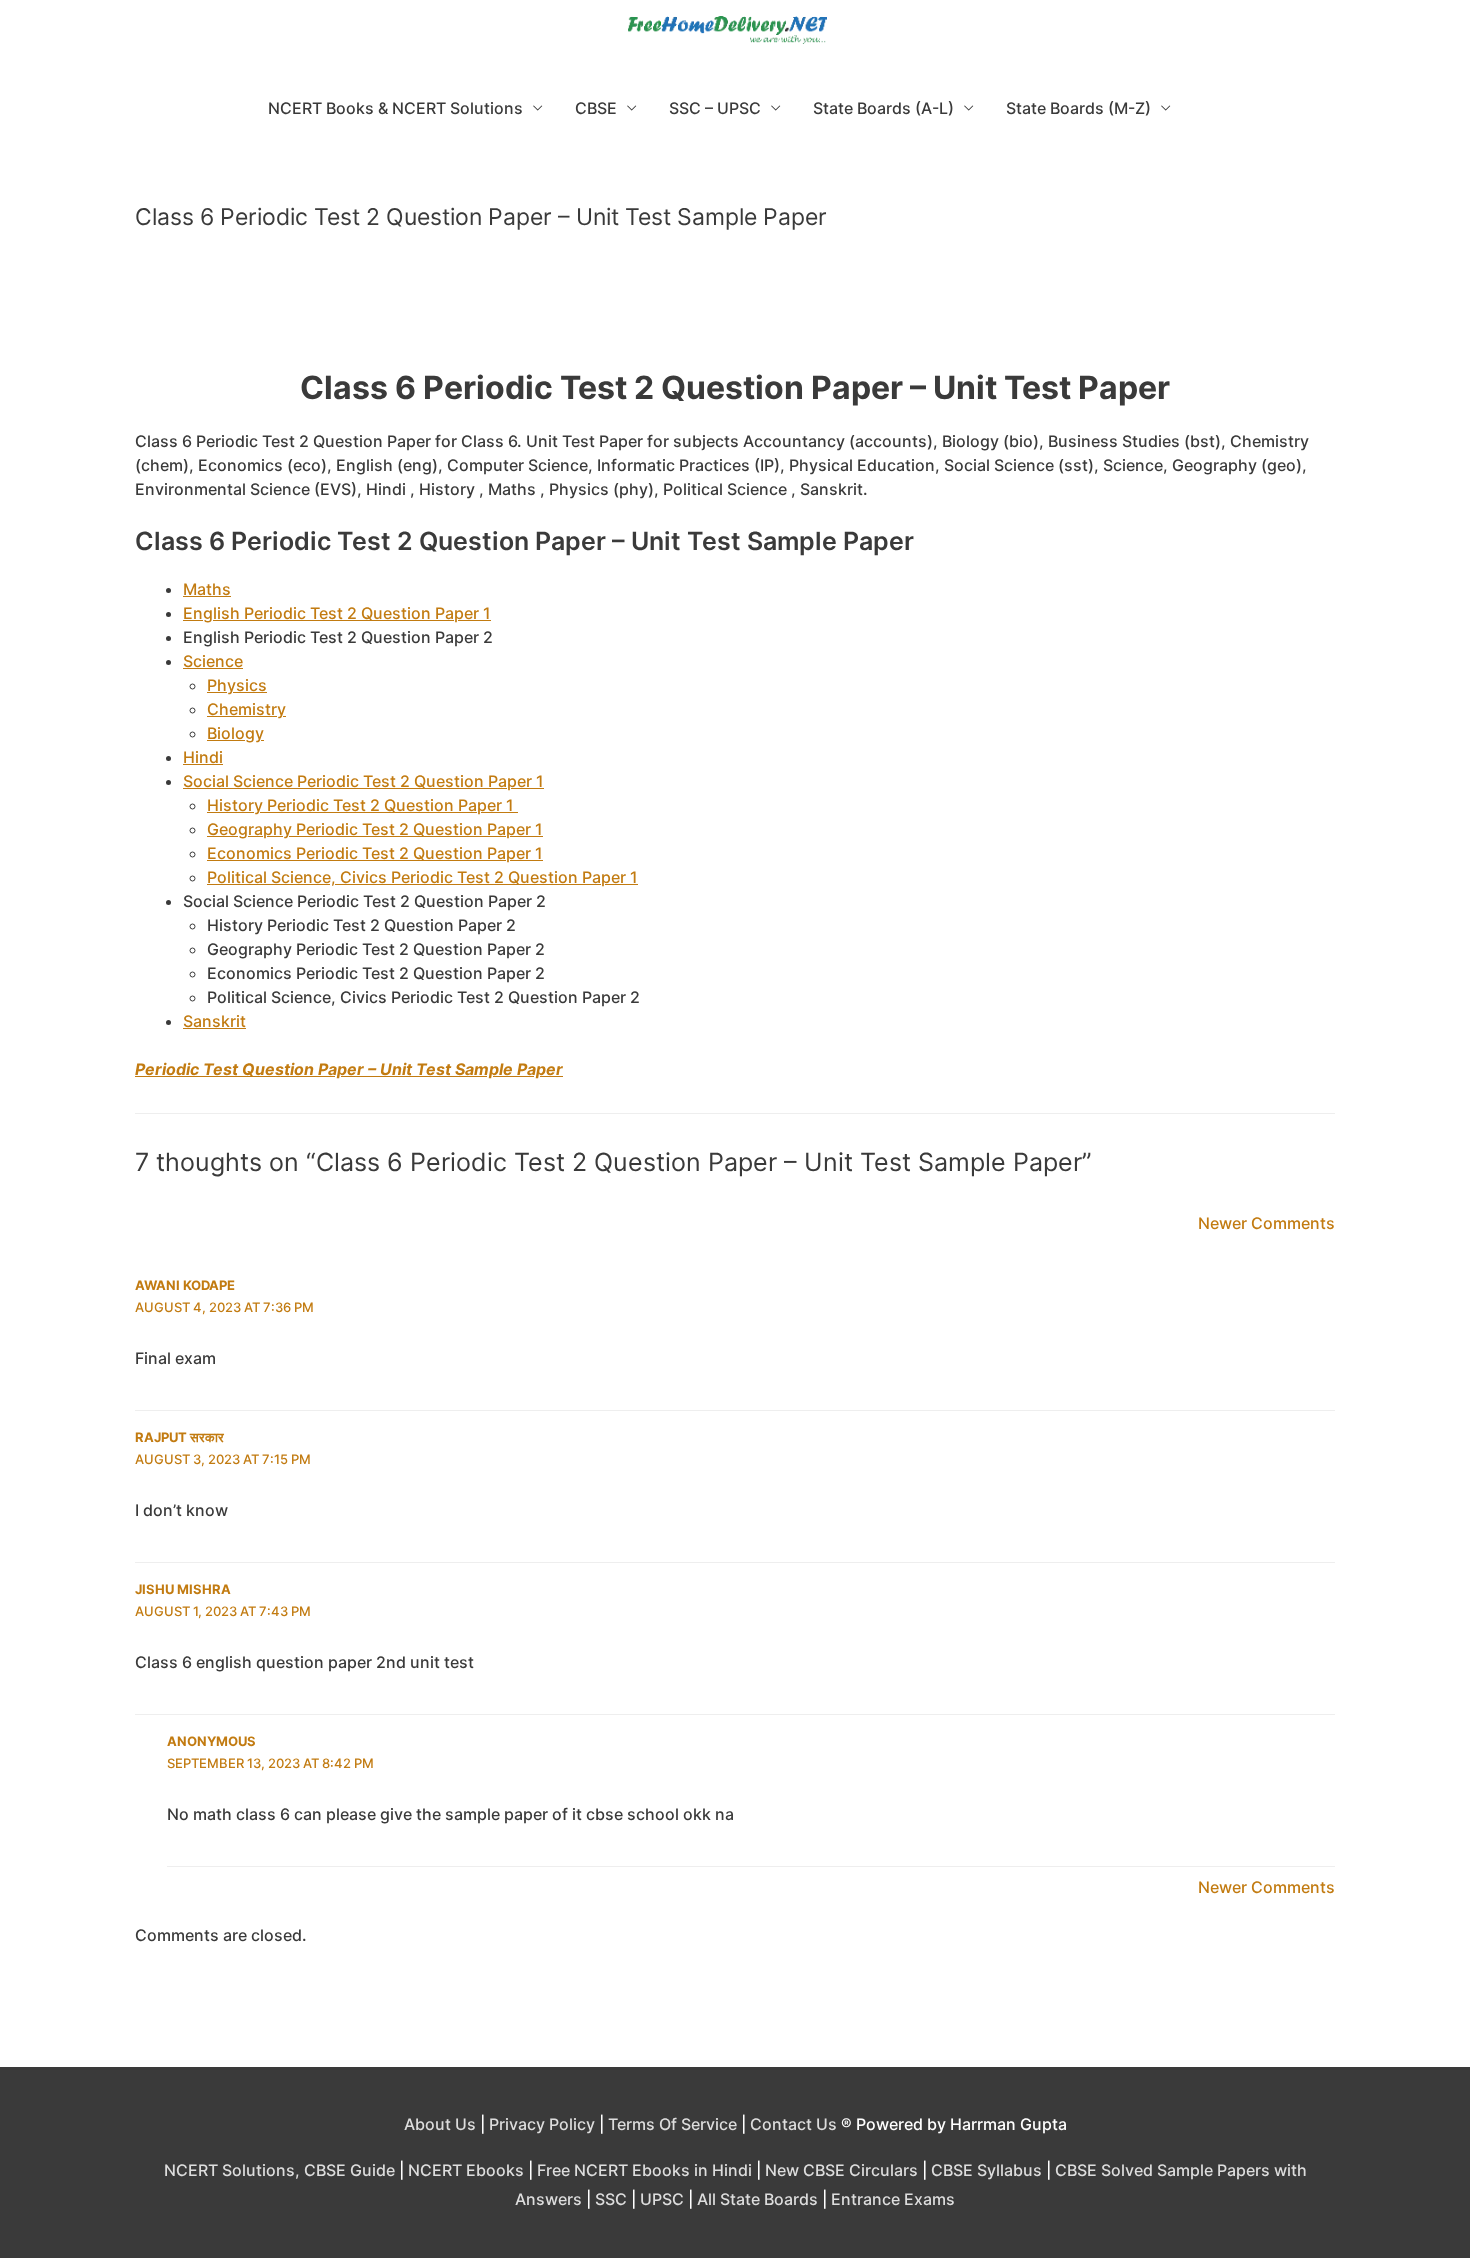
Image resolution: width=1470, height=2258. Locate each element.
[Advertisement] (735, 308)
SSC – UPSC (715, 108)
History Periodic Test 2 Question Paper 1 (362, 805)
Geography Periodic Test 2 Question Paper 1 (375, 829)
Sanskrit (214, 1021)
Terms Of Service (672, 2124)
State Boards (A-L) (883, 108)
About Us (440, 2124)
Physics (237, 685)
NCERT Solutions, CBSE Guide (279, 2170)
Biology (235, 733)
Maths (207, 589)
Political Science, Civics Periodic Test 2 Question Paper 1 (422, 877)
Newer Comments (1266, 1223)
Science (213, 661)
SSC (611, 2199)
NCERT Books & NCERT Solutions (395, 108)
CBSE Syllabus (986, 2170)
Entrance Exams (893, 2199)
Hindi (203, 757)
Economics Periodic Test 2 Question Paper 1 (375, 853)
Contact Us (793, 2124)
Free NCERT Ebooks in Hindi (644, 2170)
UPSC (662, 2199)
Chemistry (246, 709)
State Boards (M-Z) (1078, 108)
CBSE (596, 108)
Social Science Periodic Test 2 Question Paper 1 (363, 781)
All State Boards (757, 2199)
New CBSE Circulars (841, 2170)
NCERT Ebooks (466, 2170)
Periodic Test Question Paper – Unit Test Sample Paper (349, 1069)
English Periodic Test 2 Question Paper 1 (337, 613)
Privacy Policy (542, 2124)
